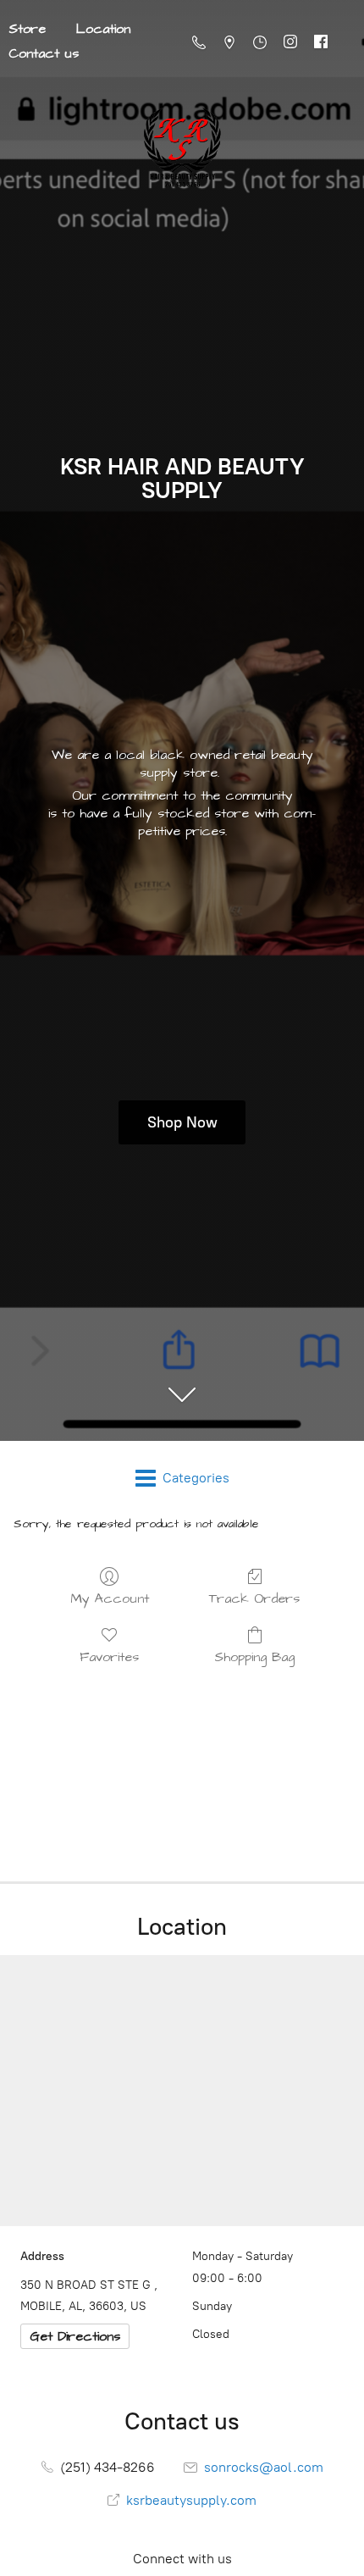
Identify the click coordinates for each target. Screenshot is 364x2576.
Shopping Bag (254, 1656)
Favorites (109, 1656)
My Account (110, 1598)
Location (103, 29)
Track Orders (254, 1598)
